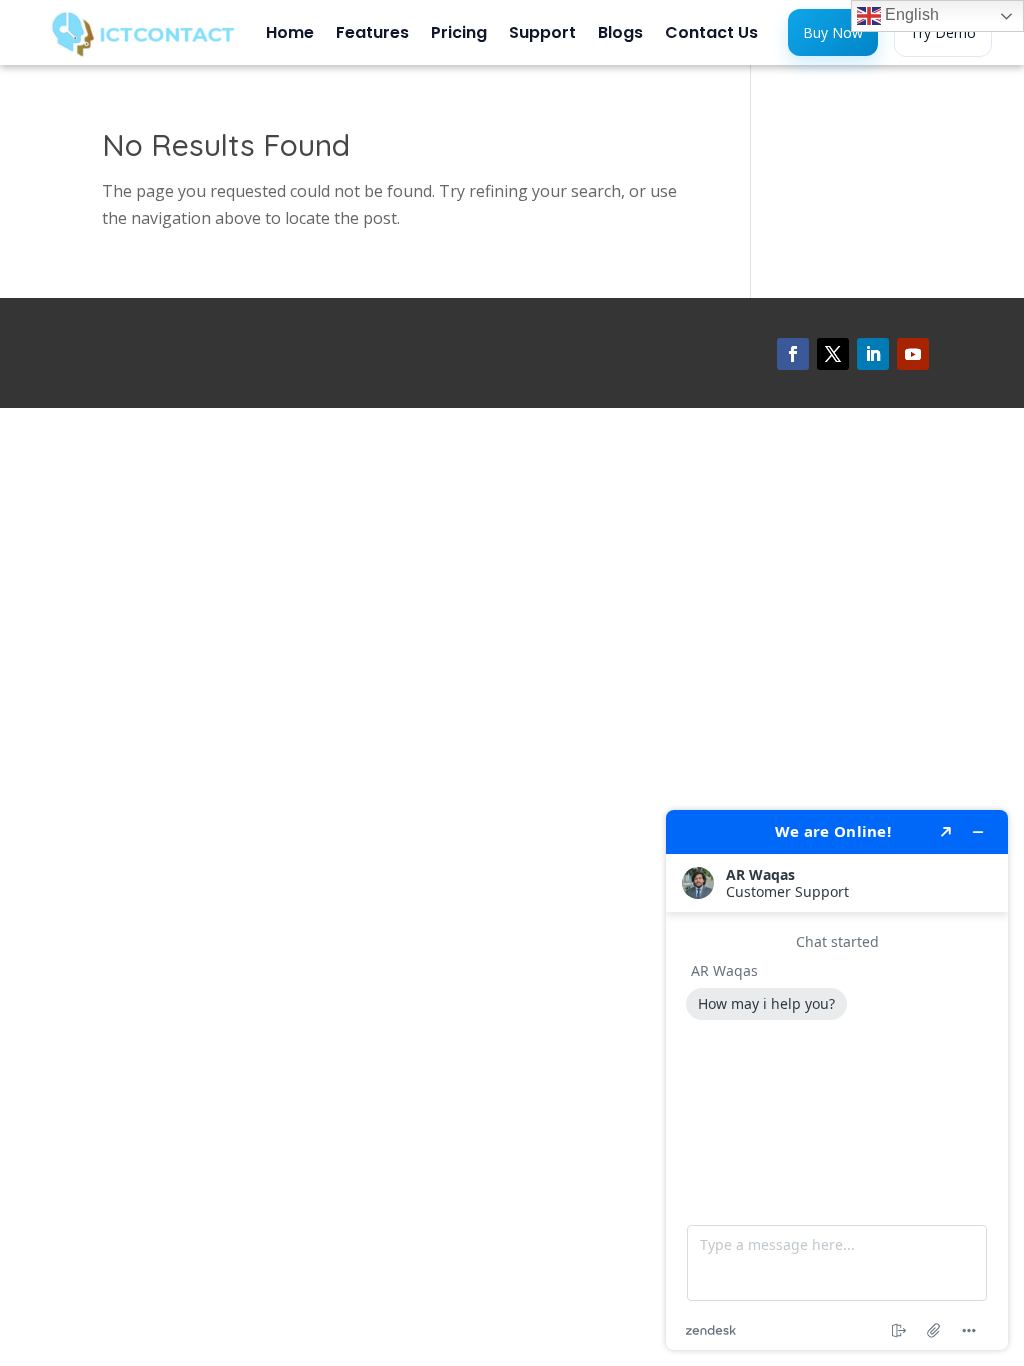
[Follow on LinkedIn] (873, 354)
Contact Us (711, 35)
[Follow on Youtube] (913, 354)
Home (290, 35)
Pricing (459, 35)
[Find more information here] (837, 1080)
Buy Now (833, 32)
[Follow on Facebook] (793, 354)
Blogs (620, 35)
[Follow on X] (833, 354)
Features (372, 35)
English (910, 14)
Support (542, 35)
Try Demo (943, 32)
